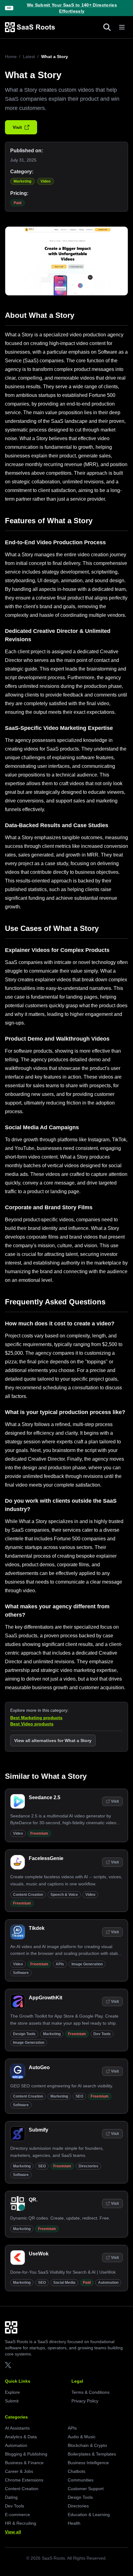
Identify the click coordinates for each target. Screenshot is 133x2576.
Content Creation (28, 1895)
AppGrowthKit (45, 1998)
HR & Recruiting (21, 2523)
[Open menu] (122, 27)
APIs (60, 1964)
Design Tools (24, 2034)
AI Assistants (17, 2428)
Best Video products (32, 1724)
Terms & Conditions (90, 2392)
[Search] (107, 27)
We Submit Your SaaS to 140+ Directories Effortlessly (72, 8)
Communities (81, 2480)
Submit (12, 2401)
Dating (11, 2497)
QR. (33, 2200)
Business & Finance (24, 2463)
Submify (39, 2130)
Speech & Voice (64, 1895)
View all (13, 2532)
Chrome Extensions (24, 2480)
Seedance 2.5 (45, 1797)
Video (45, 181)
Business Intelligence (88, 2463)
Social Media (64, 2283)
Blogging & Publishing (26, 2454)
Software (21, 1973)
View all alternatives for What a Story (53, 1740)
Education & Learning (89, 2515)
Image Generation (87, 1964)
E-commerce (17, 2515)
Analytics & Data (21, 2437)
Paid (17, 203)
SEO (79, 2096)
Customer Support (86, 2489)
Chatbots (77, 2471)
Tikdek (37, 1928)
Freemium (39, 1833)
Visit (17, 127)
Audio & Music (82, 2437)
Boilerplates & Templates (92, 2454)
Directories (88, 2166)
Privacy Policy (85, 2401)
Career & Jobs (19, 2471)
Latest (29, 57)
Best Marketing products (36, 1718)
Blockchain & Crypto (87, 2445)
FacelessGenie (46, 1858)
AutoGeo (39, 2067)
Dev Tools (102, 2034)
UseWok (39, 2254)
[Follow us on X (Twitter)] (8, 2365)
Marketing (22, 181)
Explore (12, 2392)
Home (11, 57)
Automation (108, 2283)
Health (74, 2523)
